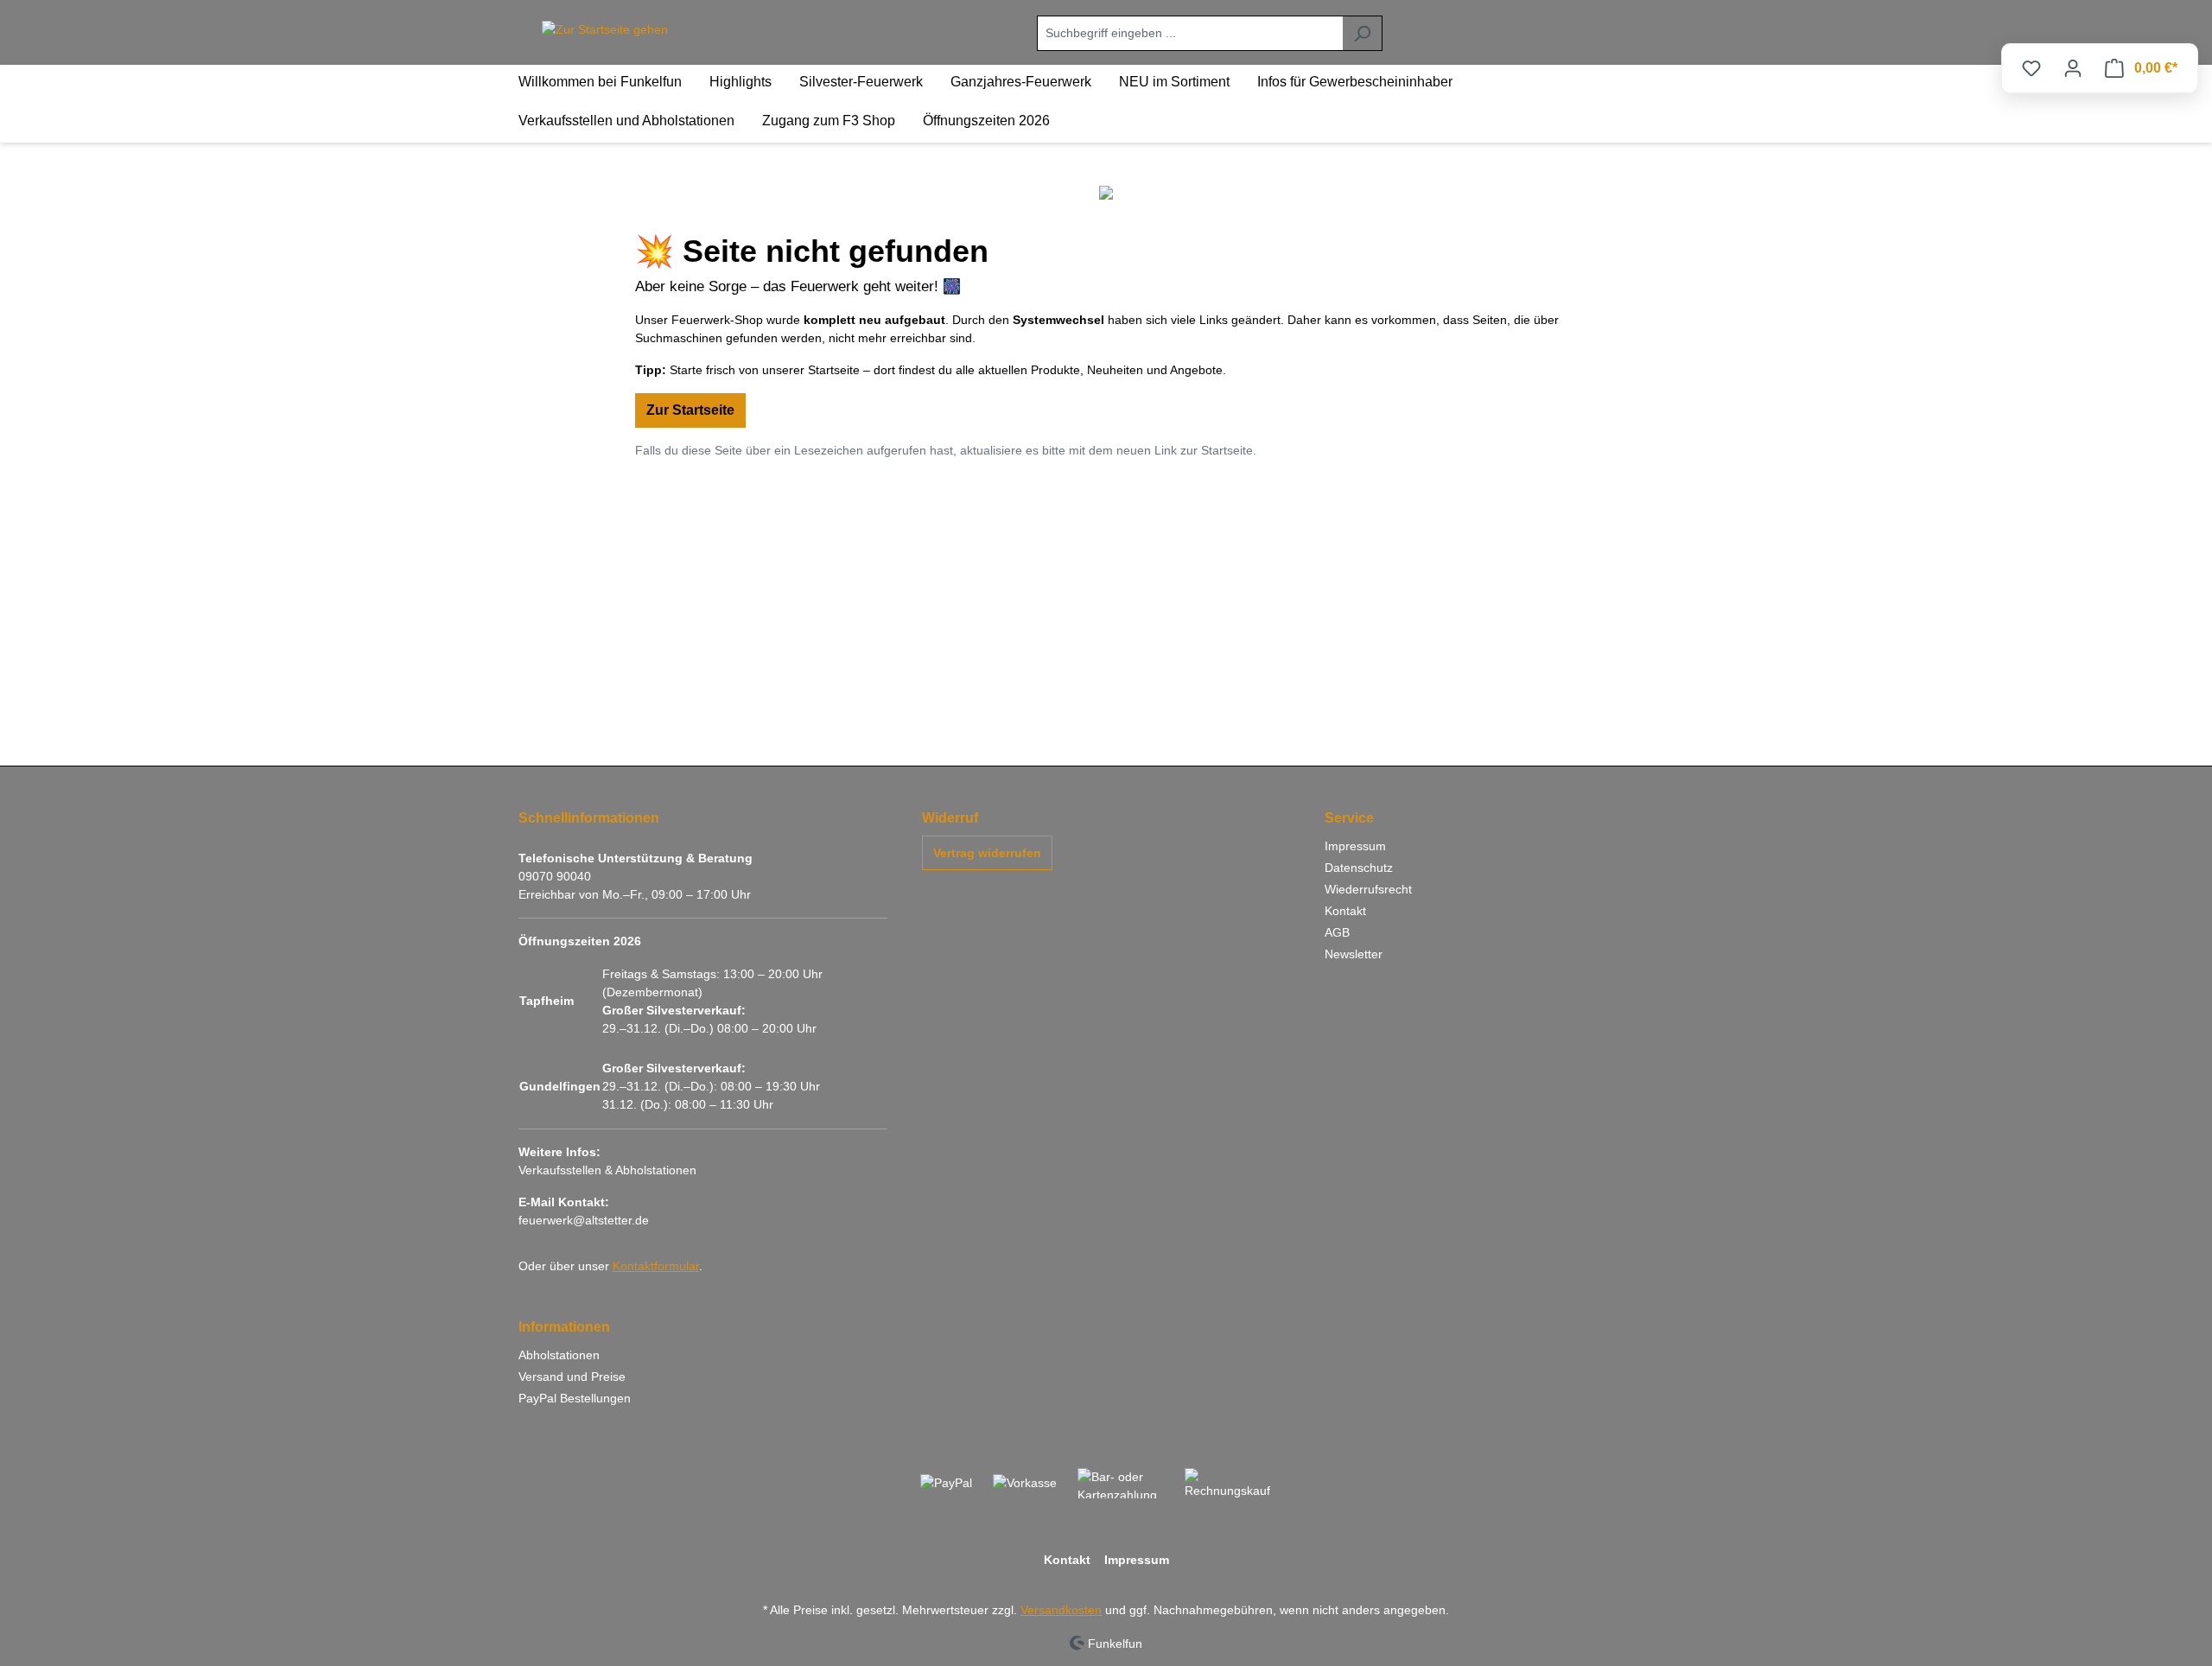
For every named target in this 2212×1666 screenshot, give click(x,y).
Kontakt (1345, 911)
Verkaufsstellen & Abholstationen (607, 1170)
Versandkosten (1061, 1610)
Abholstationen (559, 1355)
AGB (1337, 932)
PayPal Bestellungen (575, 1398)
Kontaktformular (656, 1266)
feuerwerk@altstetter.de (584, 1220)
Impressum (1355, 846)
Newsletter (1354, 954)
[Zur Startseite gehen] (605, 30)
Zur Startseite (690, 410)
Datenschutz (1359, 868)
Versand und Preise (572, 1377)
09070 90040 (555, 876)
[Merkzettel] (2031, 68)
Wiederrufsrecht (1368, 889)
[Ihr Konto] (2073, 68)
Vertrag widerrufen (987, 853)
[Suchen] (1362, 33)
